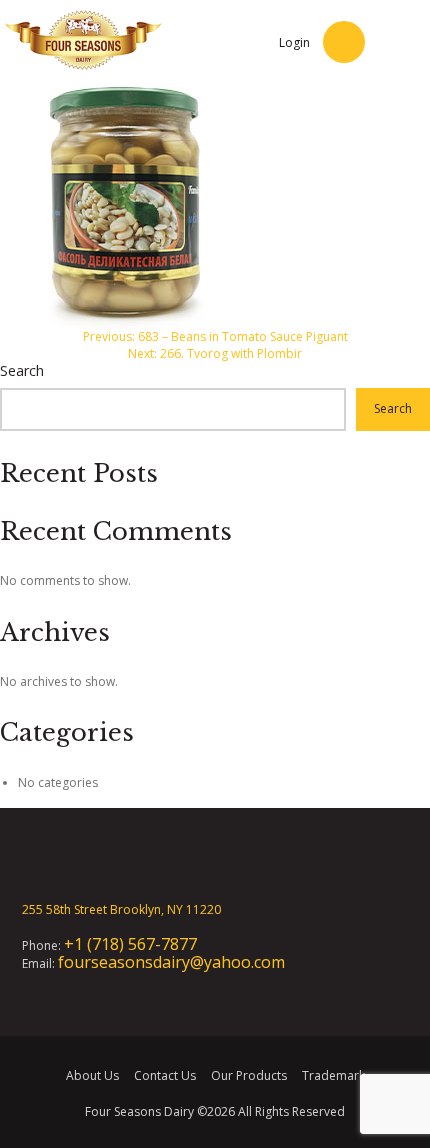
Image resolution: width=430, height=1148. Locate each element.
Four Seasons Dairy (139, 1111)
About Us (92, 1075)
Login (294, 43)
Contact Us (165, 1075)
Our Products (249, 1075)
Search (22, 371)
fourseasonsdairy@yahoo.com (171, 962)
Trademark (333, 1075)
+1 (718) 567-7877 (130, 944)
